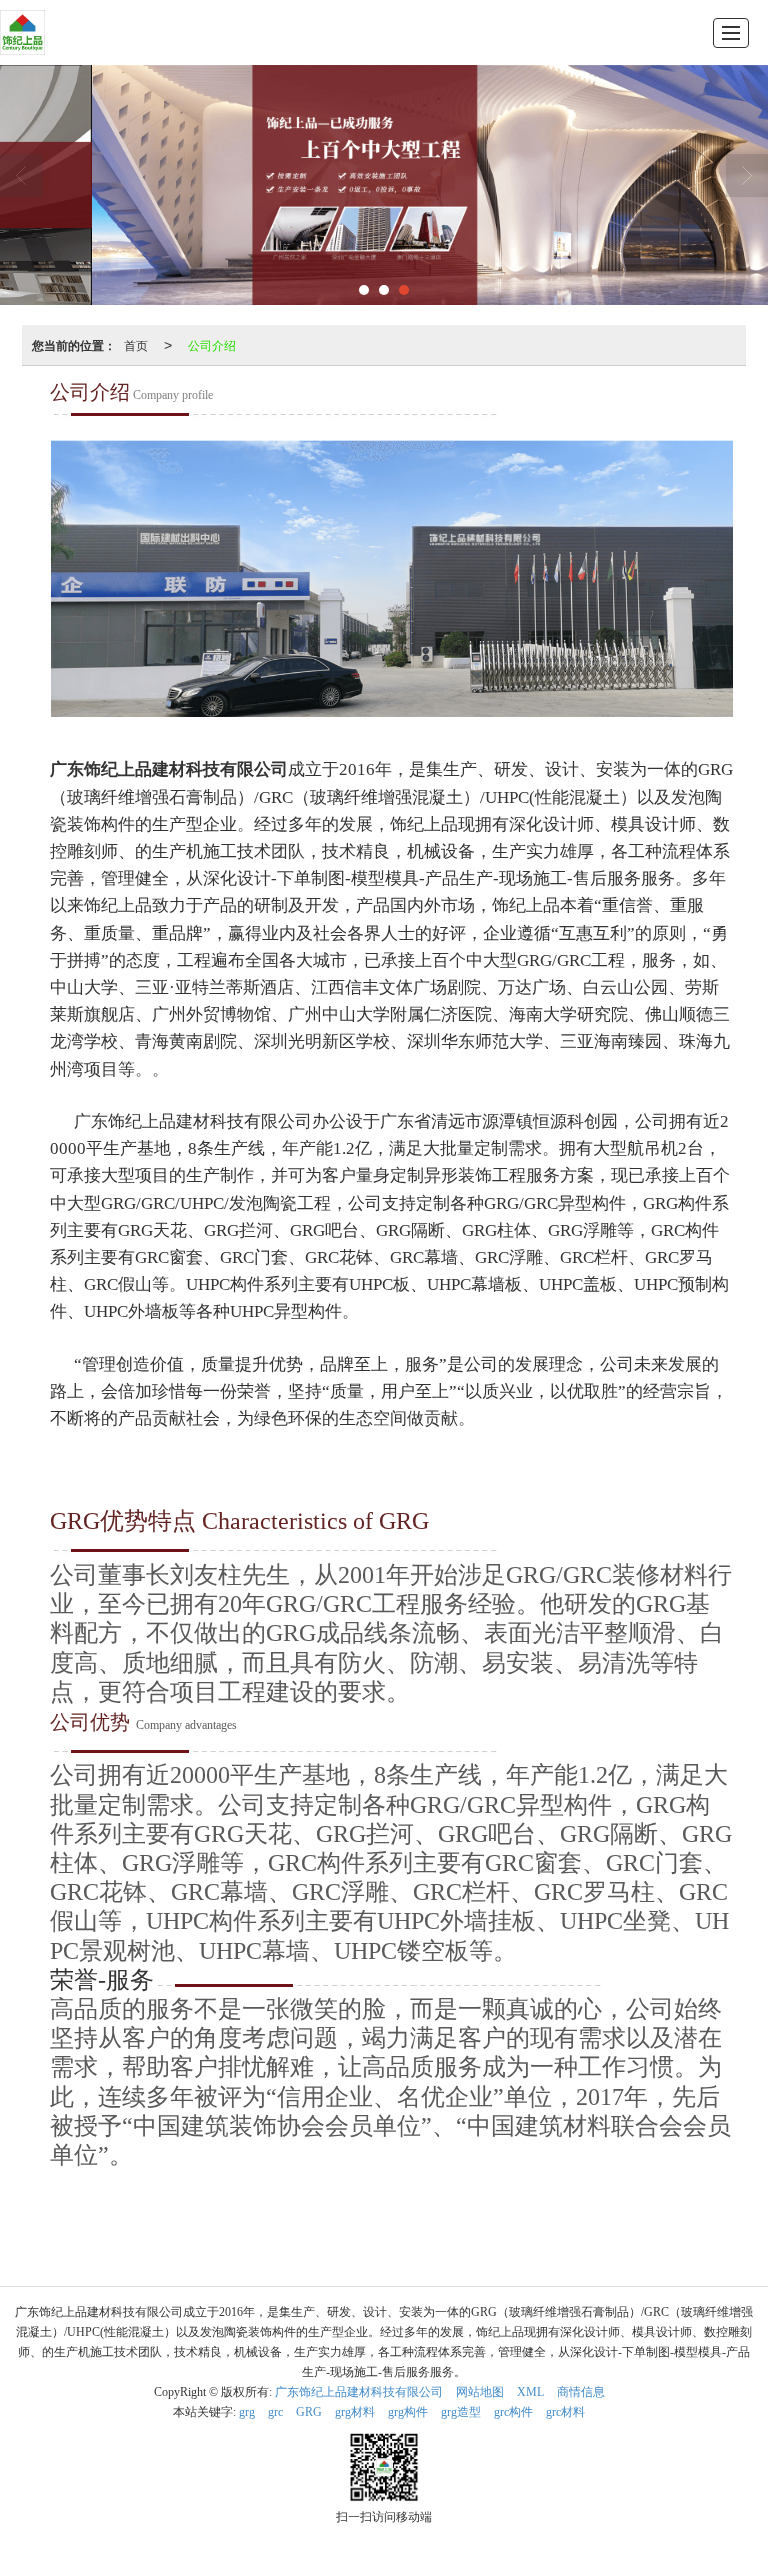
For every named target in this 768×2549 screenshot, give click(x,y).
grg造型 (461, 2412)
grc (275, 2412)
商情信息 (581, 2392)
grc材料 (565, 2412)
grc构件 (513, 2412)
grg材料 (355, 2412)
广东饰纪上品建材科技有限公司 (359, 2392)
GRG (309, 2412)
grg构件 (408, 2412)
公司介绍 (212, 344)
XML (530, 2392)
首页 (136, 344)
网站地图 (480, 2392)
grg (247, 2412)
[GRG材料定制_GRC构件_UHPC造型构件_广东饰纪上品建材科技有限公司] (22, 32)
